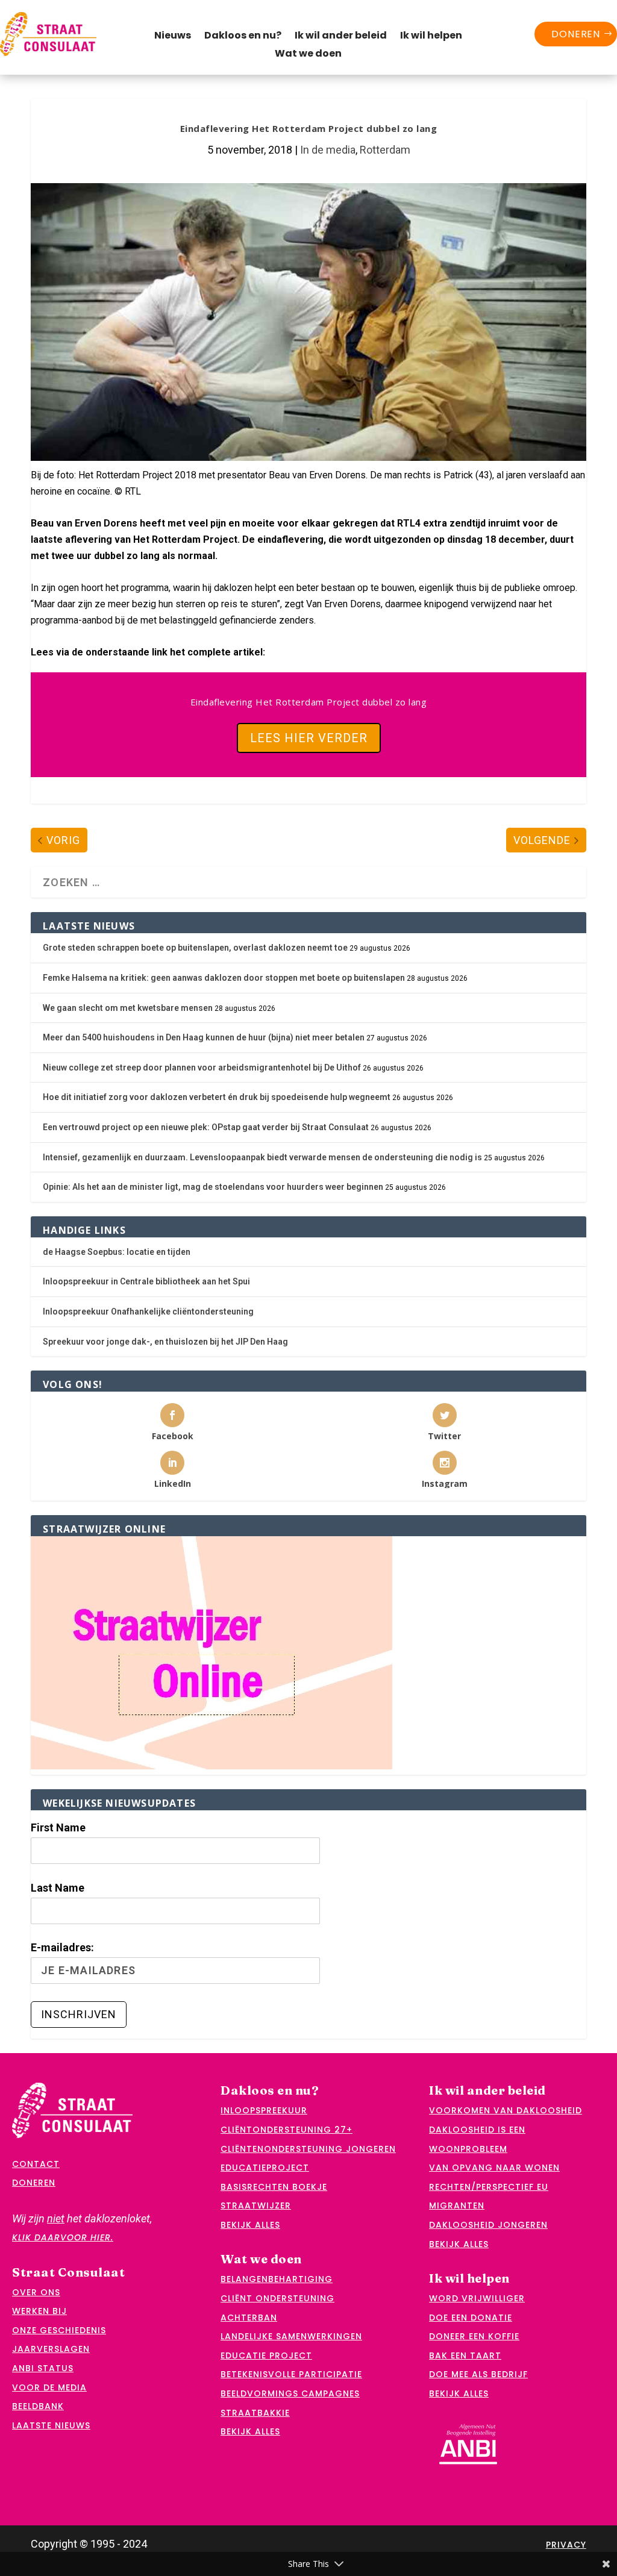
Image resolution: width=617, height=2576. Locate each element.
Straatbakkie (255, 2413)
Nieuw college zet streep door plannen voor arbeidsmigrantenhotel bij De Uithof (202, 1068)
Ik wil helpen (431, 37)
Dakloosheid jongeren (488, 2225)
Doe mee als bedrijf (478, 2374)
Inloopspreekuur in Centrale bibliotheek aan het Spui (146, 1281)
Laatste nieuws (51, 2425)
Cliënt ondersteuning (277, 2298)
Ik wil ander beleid (341, 37)
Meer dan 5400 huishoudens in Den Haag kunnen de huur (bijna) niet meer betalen (204, 1037)
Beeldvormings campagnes (290, 2393)
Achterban (249, 2318)
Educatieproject (265, 2168)
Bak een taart (465, 2356)
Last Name (58, 1888)
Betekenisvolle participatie (291, 2374)
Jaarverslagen (51, 2349)
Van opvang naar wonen (494, 2168)
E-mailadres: (62, 1947)
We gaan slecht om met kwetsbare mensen (128, 1008)
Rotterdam (385, 150)
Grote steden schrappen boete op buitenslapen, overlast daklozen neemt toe (195, 948)
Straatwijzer (256, 2206)
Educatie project (266, 2356)
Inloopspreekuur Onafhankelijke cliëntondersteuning (148, 1311)
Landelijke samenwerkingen (291, 2336)
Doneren (576, 34)
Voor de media (49, 2387)
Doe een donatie (471, 2318)
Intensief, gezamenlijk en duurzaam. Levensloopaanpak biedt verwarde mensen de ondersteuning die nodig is (262, 1157)
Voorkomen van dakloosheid (506, 2110)
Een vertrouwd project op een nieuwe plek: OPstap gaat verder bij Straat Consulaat (206, 1127)
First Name (58, 1827)
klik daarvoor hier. (63, 2237)
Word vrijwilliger (477, 2298)
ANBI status (43, 2368)
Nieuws (173, 37)
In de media (328, 150)
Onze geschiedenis (59, 2330)
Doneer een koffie (474, 2336)
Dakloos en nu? (243, 37)
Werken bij (39, 2311)
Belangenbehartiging (277, 2279)
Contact (36, 2164)
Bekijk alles (250, 2225)
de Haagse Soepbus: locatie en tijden (117, 1252)
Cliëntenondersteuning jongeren (308, 2149)
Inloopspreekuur (264, 2110)
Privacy (566, 2545)
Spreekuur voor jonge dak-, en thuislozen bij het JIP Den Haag (165, 1342)
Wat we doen (308, 55)
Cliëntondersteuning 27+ (287, 2130)
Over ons (36, 2292)
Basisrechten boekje (274, 2187)
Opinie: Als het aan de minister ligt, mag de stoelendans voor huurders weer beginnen (213, 1187)
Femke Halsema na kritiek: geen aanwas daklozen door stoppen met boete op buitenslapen (224, 978)
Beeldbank (38, 2406)
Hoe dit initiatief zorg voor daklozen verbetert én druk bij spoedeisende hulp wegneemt (217, 1097)
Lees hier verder (309, 738)
